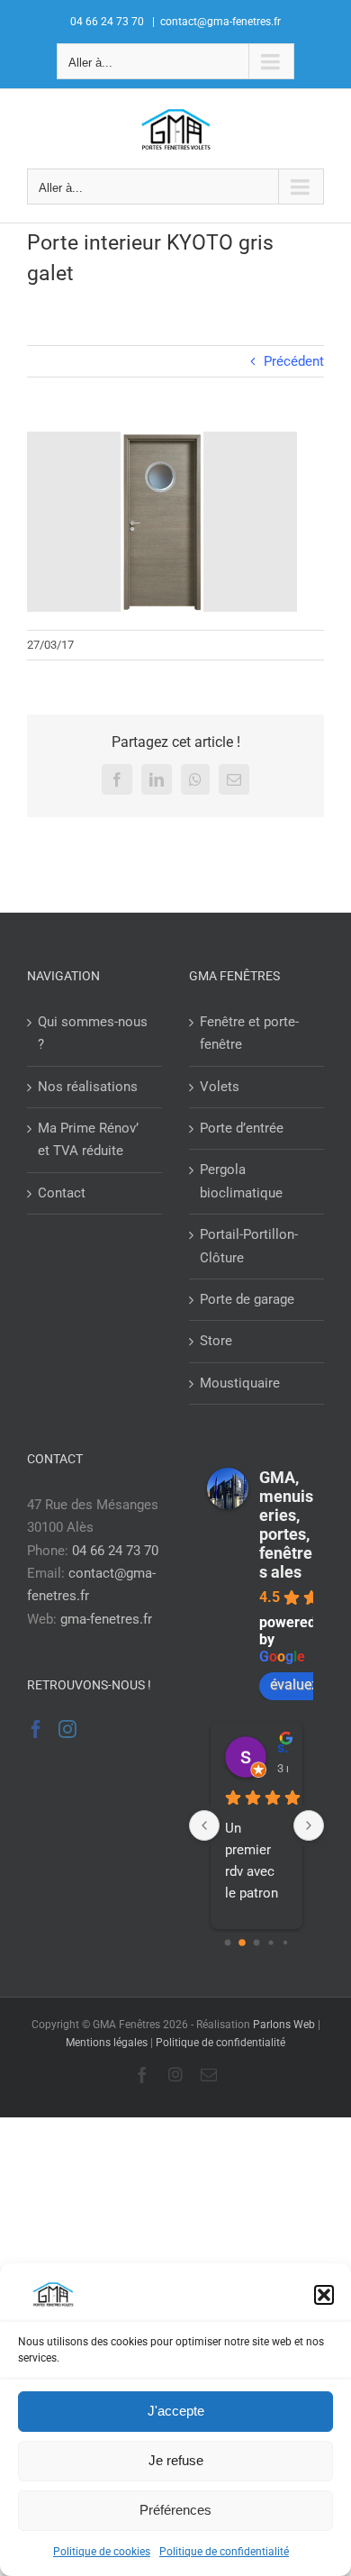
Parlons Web (284, 2025)
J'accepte (176, 2411)
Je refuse (176, 2460)
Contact (62, 1193)
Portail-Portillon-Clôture (249, 1246)
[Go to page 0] (228, 1942)
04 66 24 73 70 (115, 1551)
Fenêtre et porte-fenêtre (249, 1033)
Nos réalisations (88, 1087)
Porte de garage (247, 1299)
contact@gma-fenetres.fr (220, 22)
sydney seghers (283, 1748)
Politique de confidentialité (224, 2552)
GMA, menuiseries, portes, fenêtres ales (286, 1525)
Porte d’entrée (242, 1128)
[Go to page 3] (270, 1942)
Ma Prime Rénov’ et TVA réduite (88, 1139)
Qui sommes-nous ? (93, 1033)
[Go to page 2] (257, 1942)
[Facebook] (36, 1729)
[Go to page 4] (285, 1943)
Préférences (175, 2510)
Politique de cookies (102, 2552)
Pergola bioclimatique (241, 1181)
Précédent (294, 361)
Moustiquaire (240, 1383)
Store (216, 1341)
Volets (220, 1087)
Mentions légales (107, 2043)
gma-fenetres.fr (106, 1619)
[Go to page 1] (242, 1943)
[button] (324, 2295)
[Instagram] (67, 1729)
